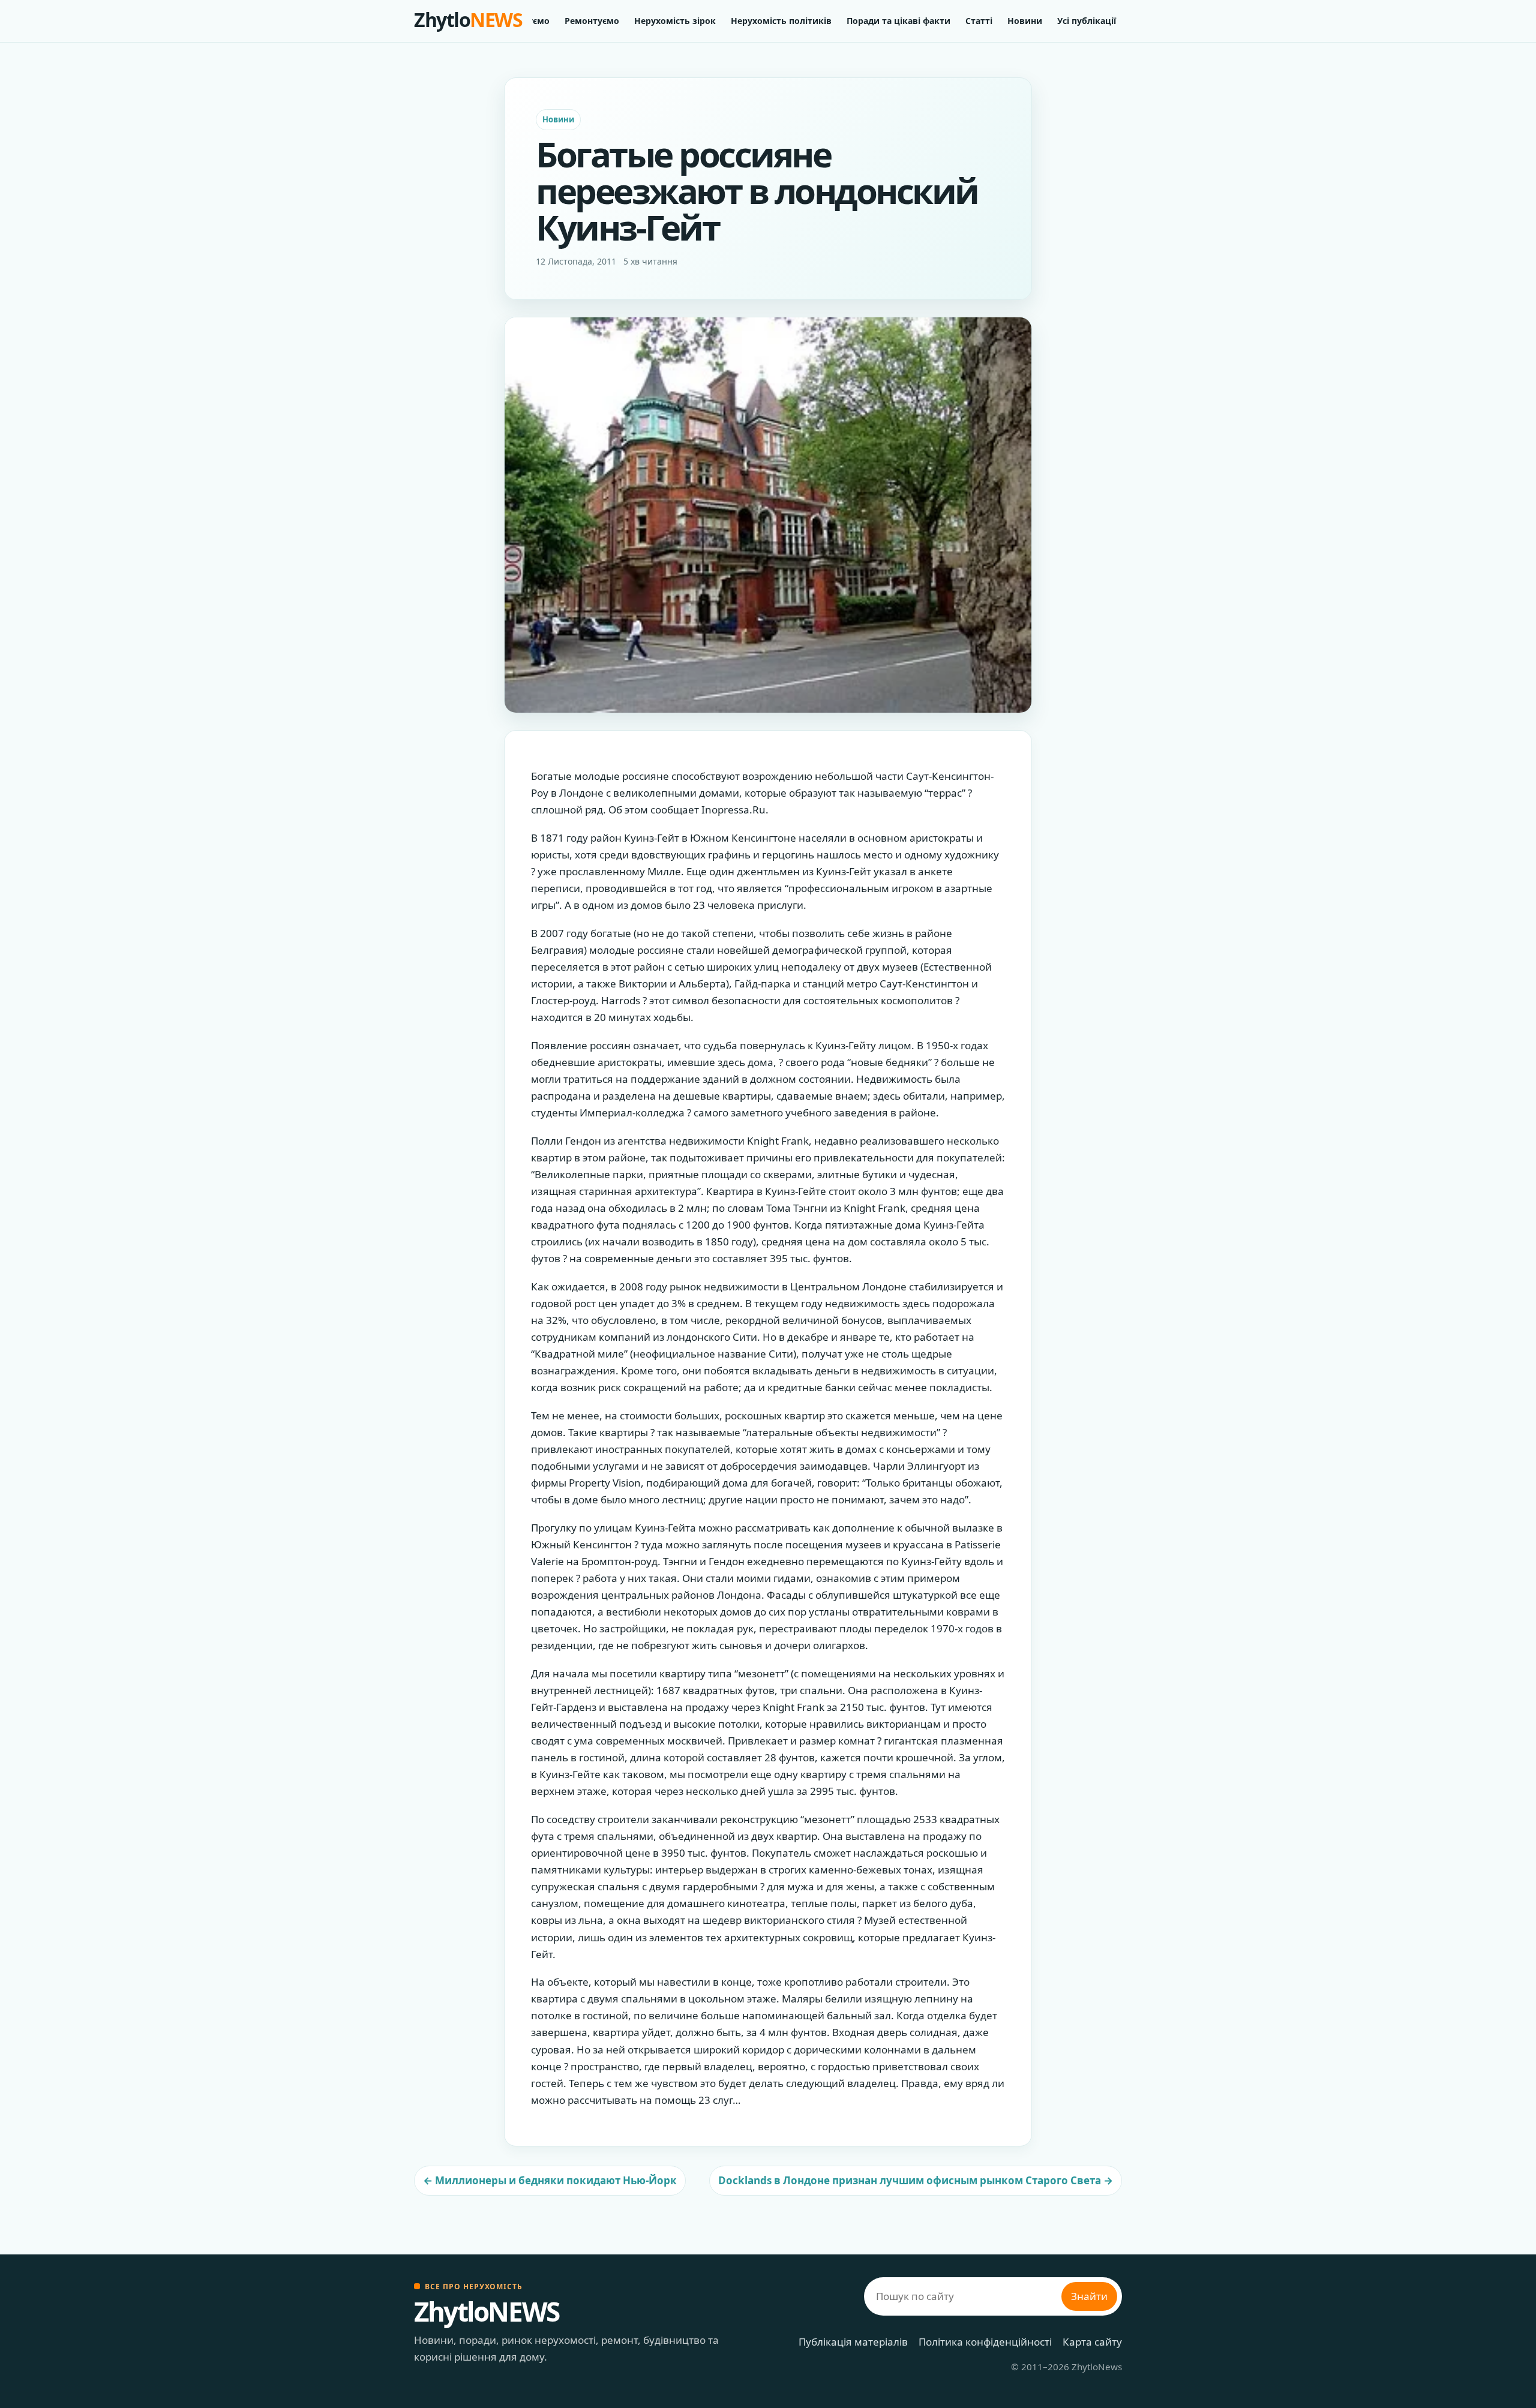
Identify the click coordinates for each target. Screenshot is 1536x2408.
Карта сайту (1092, 2342)
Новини (1025, 21)
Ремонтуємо (592, 21)
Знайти (1089, 2296)
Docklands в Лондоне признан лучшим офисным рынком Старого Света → (916, 2180)
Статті (979, 21)
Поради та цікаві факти (898, 21)
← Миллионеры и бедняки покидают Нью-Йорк (550, 2180)
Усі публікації (1087, 21)
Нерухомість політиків (781, 21)
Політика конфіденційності (985, 2342)
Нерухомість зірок (675, 21)
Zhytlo (468, 19)
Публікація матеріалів (853, 2342)
